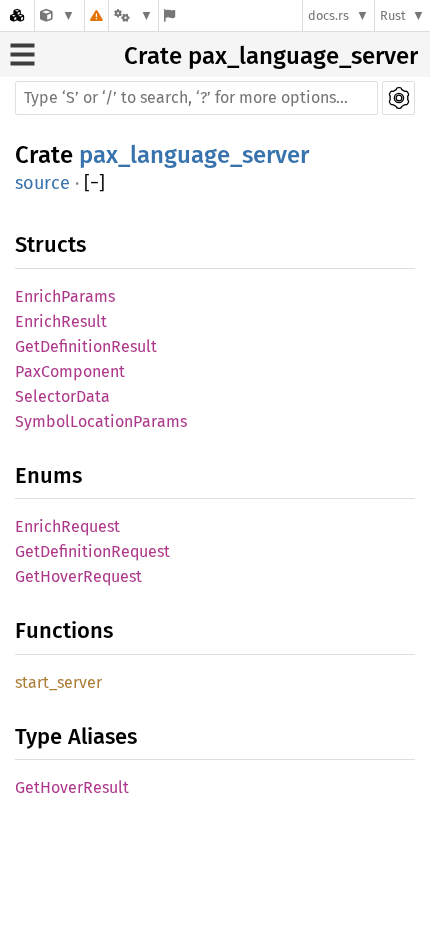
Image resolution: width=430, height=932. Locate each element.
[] (94, 183)
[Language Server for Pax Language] (57, 15)
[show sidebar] (22, 54)
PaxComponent (70, 371)
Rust (393, 15)
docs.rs (328, 15)
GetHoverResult (72, 787)
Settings (398, 98)
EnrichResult (61, 321)
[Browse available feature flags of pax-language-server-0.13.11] (169, 15)
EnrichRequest (67, 526)
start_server (58, 682)
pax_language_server (303, 56)
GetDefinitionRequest (92, 551)
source (42, 183)
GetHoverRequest (78, 576)
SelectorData (62, 396)
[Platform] (133, 15)
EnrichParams (65, 296)
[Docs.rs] (17, 15)
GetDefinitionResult (86, 346)
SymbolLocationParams (101, 421)
